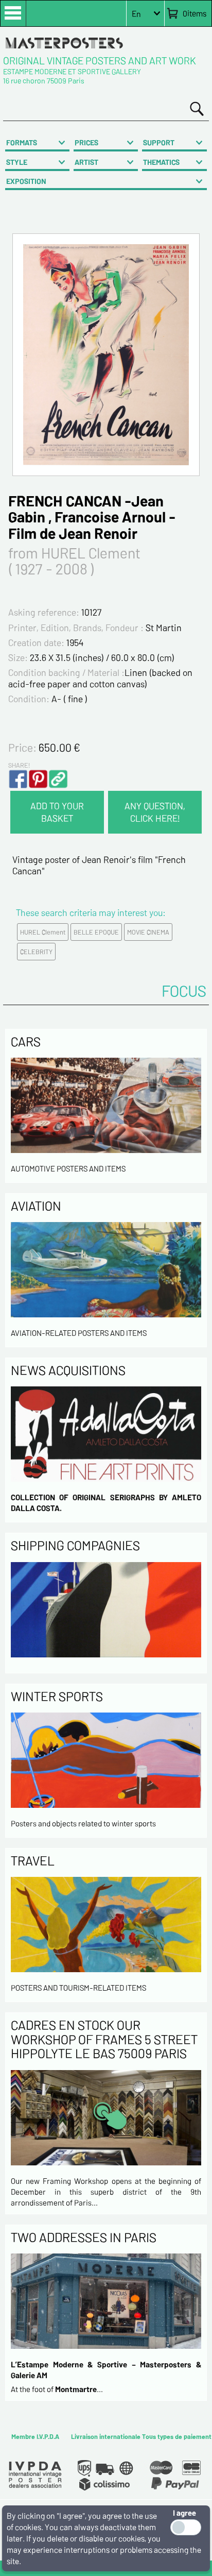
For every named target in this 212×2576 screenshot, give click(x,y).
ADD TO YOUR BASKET (57, 812)
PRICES (86, 142)
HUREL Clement (43, 932)
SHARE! (19, 765)
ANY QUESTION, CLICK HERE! (155, 812)
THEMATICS (161, 162)
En (136, 14)
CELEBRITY (36, 952)
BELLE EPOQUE (96, 932)
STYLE (17, 162)
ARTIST (86, 162)
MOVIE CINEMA (148, 932)
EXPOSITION (26, 181)
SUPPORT (159, 142)
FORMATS (22, 142)
